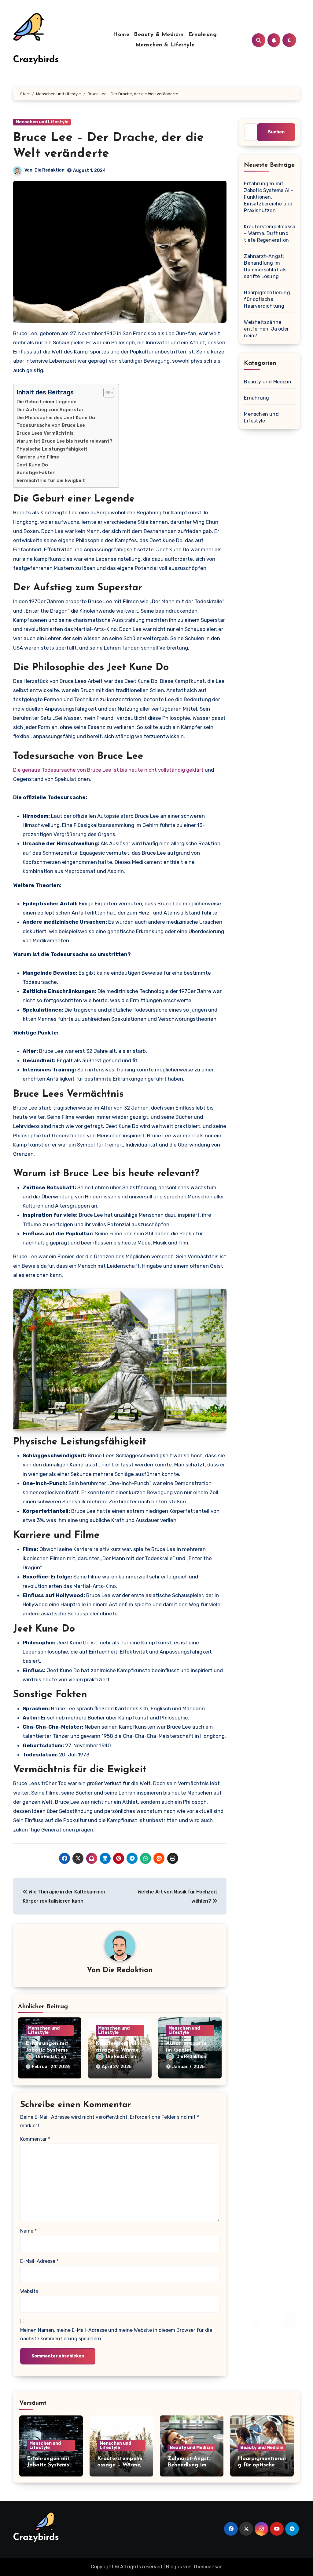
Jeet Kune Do (32, 465)
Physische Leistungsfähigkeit (52, 449)
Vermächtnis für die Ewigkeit (51, 480)
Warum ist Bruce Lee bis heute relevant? (64, 441)
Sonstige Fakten (36, 473)
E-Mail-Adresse (39, 2261)
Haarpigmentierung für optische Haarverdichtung (267, 299)
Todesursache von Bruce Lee (51, 425)
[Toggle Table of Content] (106, 393)
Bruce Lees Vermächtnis (45, 433)
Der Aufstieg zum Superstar (50, 410)
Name (28, 2231)
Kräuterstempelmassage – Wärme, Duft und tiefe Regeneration (272, 233)
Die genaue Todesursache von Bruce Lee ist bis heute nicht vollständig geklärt (108, 770)
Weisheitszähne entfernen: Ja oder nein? (266, 329)
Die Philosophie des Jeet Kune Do (56, 418)
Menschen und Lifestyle (42, 122)
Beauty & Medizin (159, 35)
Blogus (174, 2567)
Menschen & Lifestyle (165, 45)
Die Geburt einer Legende (46, 402)
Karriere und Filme (38, 457)
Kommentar (35, 2139)
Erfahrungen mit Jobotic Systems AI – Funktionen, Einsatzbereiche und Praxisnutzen (269, 197)
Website (29, 2291)
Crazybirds (36, 60)
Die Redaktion (50, 170)
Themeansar (207, 2567)
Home (121, 35)
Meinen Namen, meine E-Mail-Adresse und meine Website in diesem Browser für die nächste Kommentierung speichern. (116, 2334)
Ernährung (203, 35)
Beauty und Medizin (268, 382)
